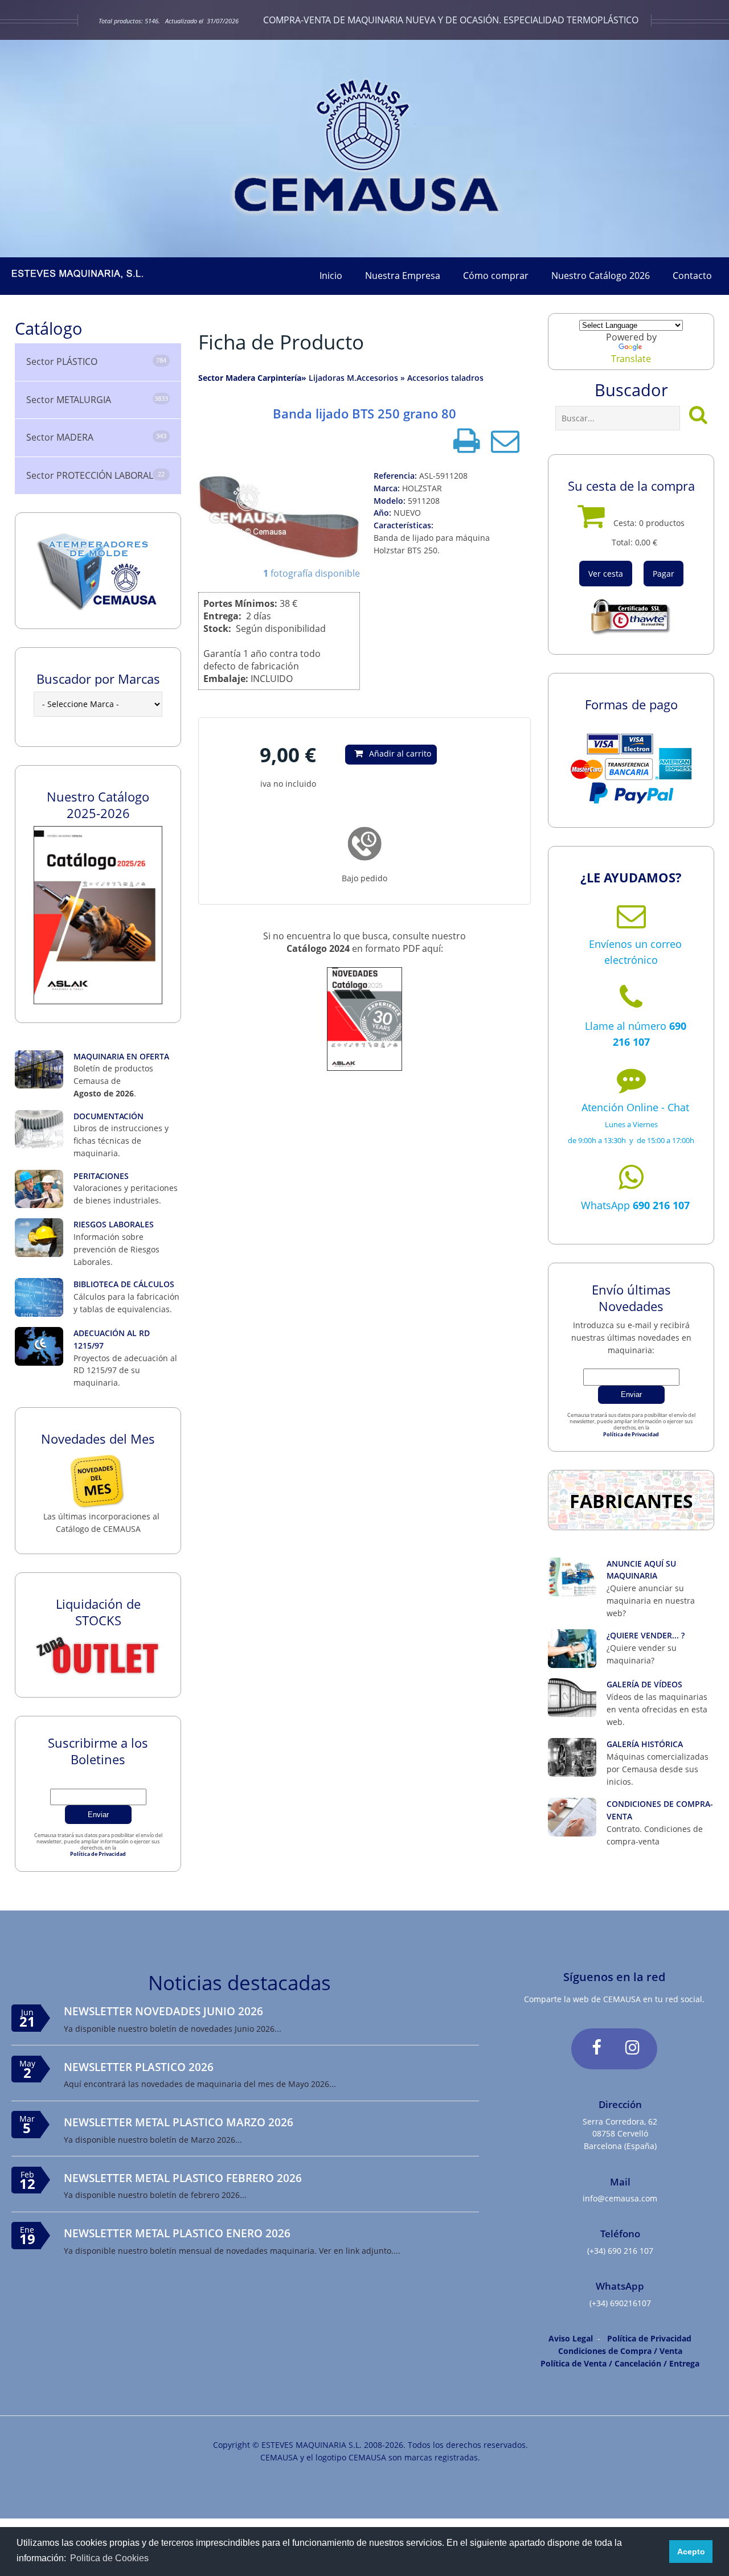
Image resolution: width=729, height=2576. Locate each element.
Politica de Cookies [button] (109, 2558)
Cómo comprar (496, 276)
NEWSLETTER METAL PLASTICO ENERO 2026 (177, 2233)
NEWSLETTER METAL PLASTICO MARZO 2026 (179, 2122)
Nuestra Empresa (403, 276)
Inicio (331, 276)
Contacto (692, 276)
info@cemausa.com (620, 2198)
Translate (631, 359)
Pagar (664, 574)
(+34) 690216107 (620, 2303)
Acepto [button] (691, 2552)
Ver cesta (606, 574)
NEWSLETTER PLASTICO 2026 (139, 2067)
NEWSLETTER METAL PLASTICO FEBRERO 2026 (183, 2178)
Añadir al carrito (400, 753)
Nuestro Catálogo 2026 (601, 276)
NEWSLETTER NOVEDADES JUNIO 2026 (163, 2011)
